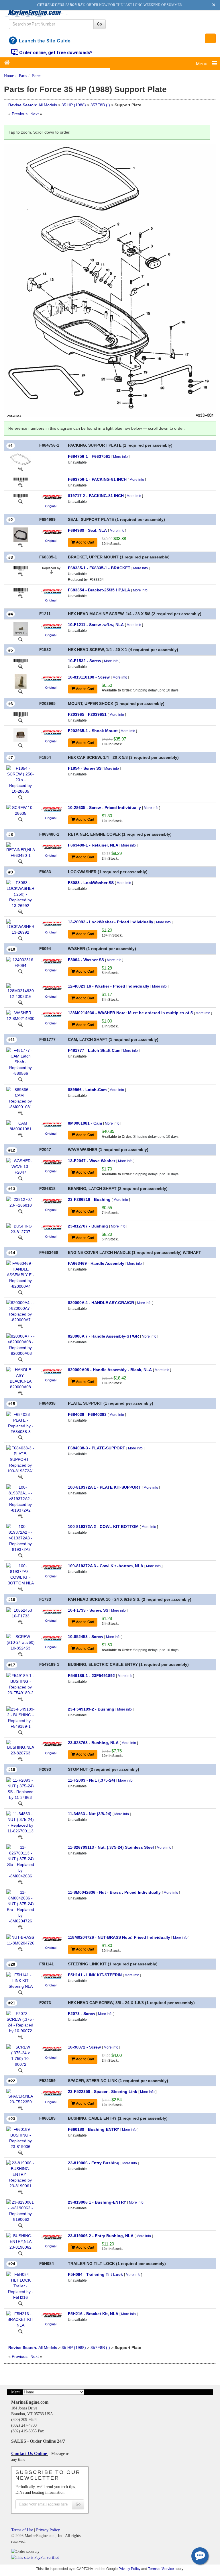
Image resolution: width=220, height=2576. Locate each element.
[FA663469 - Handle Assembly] (20, 1275)
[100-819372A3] (20, 1589)
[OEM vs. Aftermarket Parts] (51, 506)
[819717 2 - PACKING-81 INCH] (21, 496)
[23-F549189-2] (20, 1732)
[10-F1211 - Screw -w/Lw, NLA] (21, 629)
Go (100, 24)
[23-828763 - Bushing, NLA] (20, 1747)
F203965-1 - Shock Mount (93, 731)
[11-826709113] (20, 1882)
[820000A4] (20, 1326)
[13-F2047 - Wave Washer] (20, 1166)
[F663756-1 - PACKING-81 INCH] (21, 479)
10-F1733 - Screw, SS (88, 1610)
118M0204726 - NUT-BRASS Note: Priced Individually (119, 1937)
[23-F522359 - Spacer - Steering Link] (20, 2096)
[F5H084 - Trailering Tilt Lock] (20, 2286)
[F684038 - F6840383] (20, 1422)
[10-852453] (20, 1654)
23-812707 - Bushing (88, 1226)
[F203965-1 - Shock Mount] (20, 735)
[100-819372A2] (20, 1555)
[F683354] (20, 596)
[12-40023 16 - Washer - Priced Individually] (20, 991)
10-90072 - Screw (84, 2047)
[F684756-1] (20, 469)
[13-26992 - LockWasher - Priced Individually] (20, 927)
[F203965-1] (20, 745)
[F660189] (20, 2152)
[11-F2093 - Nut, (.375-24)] (20, 1789)
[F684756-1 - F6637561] (20, 459)
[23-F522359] (20, 2108)
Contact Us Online (30, 2453)
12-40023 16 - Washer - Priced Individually (109, 986)
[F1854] (20, 797)
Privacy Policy (48, 2530)
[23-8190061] (20, 2225)
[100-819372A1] (20, 1516)
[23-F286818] (20, 1211)
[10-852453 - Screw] (20, 1642)
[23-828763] (20, 1759)
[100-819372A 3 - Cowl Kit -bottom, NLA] (20, 1574)
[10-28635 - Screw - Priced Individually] (20, 810)
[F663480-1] (20, 861)
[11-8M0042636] (20, 1927)
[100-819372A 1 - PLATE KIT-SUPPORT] (20, 1498)
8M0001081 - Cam (85, 1123)
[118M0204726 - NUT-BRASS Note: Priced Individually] (20, 1940)
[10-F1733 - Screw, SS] (20, 1613)
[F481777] (20, 1079)
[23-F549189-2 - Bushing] (20, 1717)
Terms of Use (22, 2530)
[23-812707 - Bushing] (20, 1228)
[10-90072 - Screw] (20, 2055)
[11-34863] (20, 1837)
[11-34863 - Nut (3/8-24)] (20, 1822)
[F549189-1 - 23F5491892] (20, 1684)
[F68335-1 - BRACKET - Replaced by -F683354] (21, 568)
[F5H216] (20, 2331)
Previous (20, 114)
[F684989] (20, 545)
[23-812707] (20, 1238)
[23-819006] (20, 2192)
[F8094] (20, 971)
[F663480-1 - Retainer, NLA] (20, 850)
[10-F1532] (20, 667)
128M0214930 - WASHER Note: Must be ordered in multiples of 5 (130, 1013)
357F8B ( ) (100, 105)
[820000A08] (20, 1393)
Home (9, 76)
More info (120, 457)
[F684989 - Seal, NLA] (21, 534)
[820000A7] (20, 1359)
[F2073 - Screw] (20, 2022)
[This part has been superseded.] (51, 570)
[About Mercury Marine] (51, 497)
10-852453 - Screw (86, 1637)
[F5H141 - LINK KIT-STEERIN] (20, 1980)
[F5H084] (20, 2303)
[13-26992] (20, 938)
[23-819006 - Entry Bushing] (20, 2174)
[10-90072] (20, 2070)
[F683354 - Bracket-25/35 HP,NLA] (21, 590)
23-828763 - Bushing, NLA (93, 1743)
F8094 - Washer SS (86, 960)
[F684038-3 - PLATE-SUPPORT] (20, 1459)
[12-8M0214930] (20, 1024)
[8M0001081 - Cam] (20, 1126)
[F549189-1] (20, 1699)
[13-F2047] (20, 1178)
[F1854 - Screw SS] (20, 779)
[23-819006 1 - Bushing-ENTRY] (20, 2210)
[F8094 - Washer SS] (20, 962)
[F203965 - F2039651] (21, 714)
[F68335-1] (20, 574)
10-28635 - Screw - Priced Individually (104, 808)
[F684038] (20, 1437)
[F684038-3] (20, 1477)
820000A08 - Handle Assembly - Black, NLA (110, 1370)
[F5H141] (20, 1992)
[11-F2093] (20, 1803)
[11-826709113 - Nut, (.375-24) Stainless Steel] (20, 1861)
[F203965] (20, 720)
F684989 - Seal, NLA (87, 530)
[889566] (20, 1113)
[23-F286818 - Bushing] (20, 1202)
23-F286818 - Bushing (89, 1199)
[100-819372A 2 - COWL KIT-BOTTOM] (20, 1537)
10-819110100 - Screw (89, 677)
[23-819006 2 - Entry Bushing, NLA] (20, 2241)
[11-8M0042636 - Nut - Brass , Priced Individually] (20, 1906)
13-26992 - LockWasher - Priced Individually (111, 922)
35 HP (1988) (74, 105)
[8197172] (20, 501)
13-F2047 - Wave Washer (92, 1161)
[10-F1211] (20, 639)
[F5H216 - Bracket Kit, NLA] (20, 2319)
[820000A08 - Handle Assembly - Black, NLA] (20, 1378)
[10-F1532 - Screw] (21, 661)
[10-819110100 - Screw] (21, 681)
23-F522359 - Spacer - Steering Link (103, 2092)
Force (37, 76)
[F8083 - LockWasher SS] (20, 894)
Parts (23, 76)
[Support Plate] (110, 280)
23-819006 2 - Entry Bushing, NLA (101, 2236)
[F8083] (20, 911)
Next (35, 114)
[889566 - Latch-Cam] (20, 1098)
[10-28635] (20, 819)
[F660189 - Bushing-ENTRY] (20, 2137)
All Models (48, 105)
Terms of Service (161, 2569)
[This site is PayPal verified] (36, 2557)
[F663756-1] (20, 485)
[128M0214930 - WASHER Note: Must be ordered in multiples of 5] (20, 1015)
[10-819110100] (20, 691)
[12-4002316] (20, 1002)
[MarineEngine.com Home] (37, 13)
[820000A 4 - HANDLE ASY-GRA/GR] (20, 1311)
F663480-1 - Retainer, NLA (93, 845)
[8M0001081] (20, 1135)
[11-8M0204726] (20, 1949)
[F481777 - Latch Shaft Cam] (20, 1062)
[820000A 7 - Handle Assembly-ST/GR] (20, 1344)
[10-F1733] (20, 1622)
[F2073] (20, 2036)
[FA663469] (20, 1292)
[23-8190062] (20, 2253)
